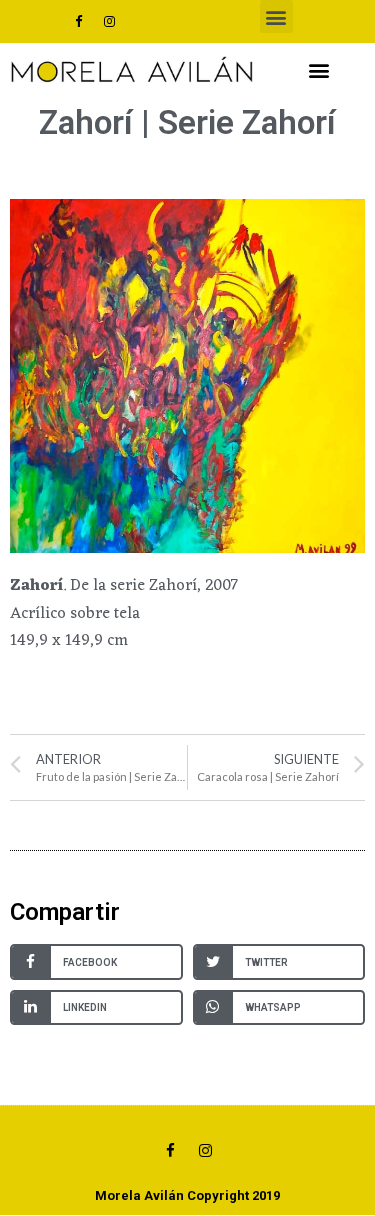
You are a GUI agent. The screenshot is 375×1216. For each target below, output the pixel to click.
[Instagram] (109, 22)
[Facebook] (78, 22)
